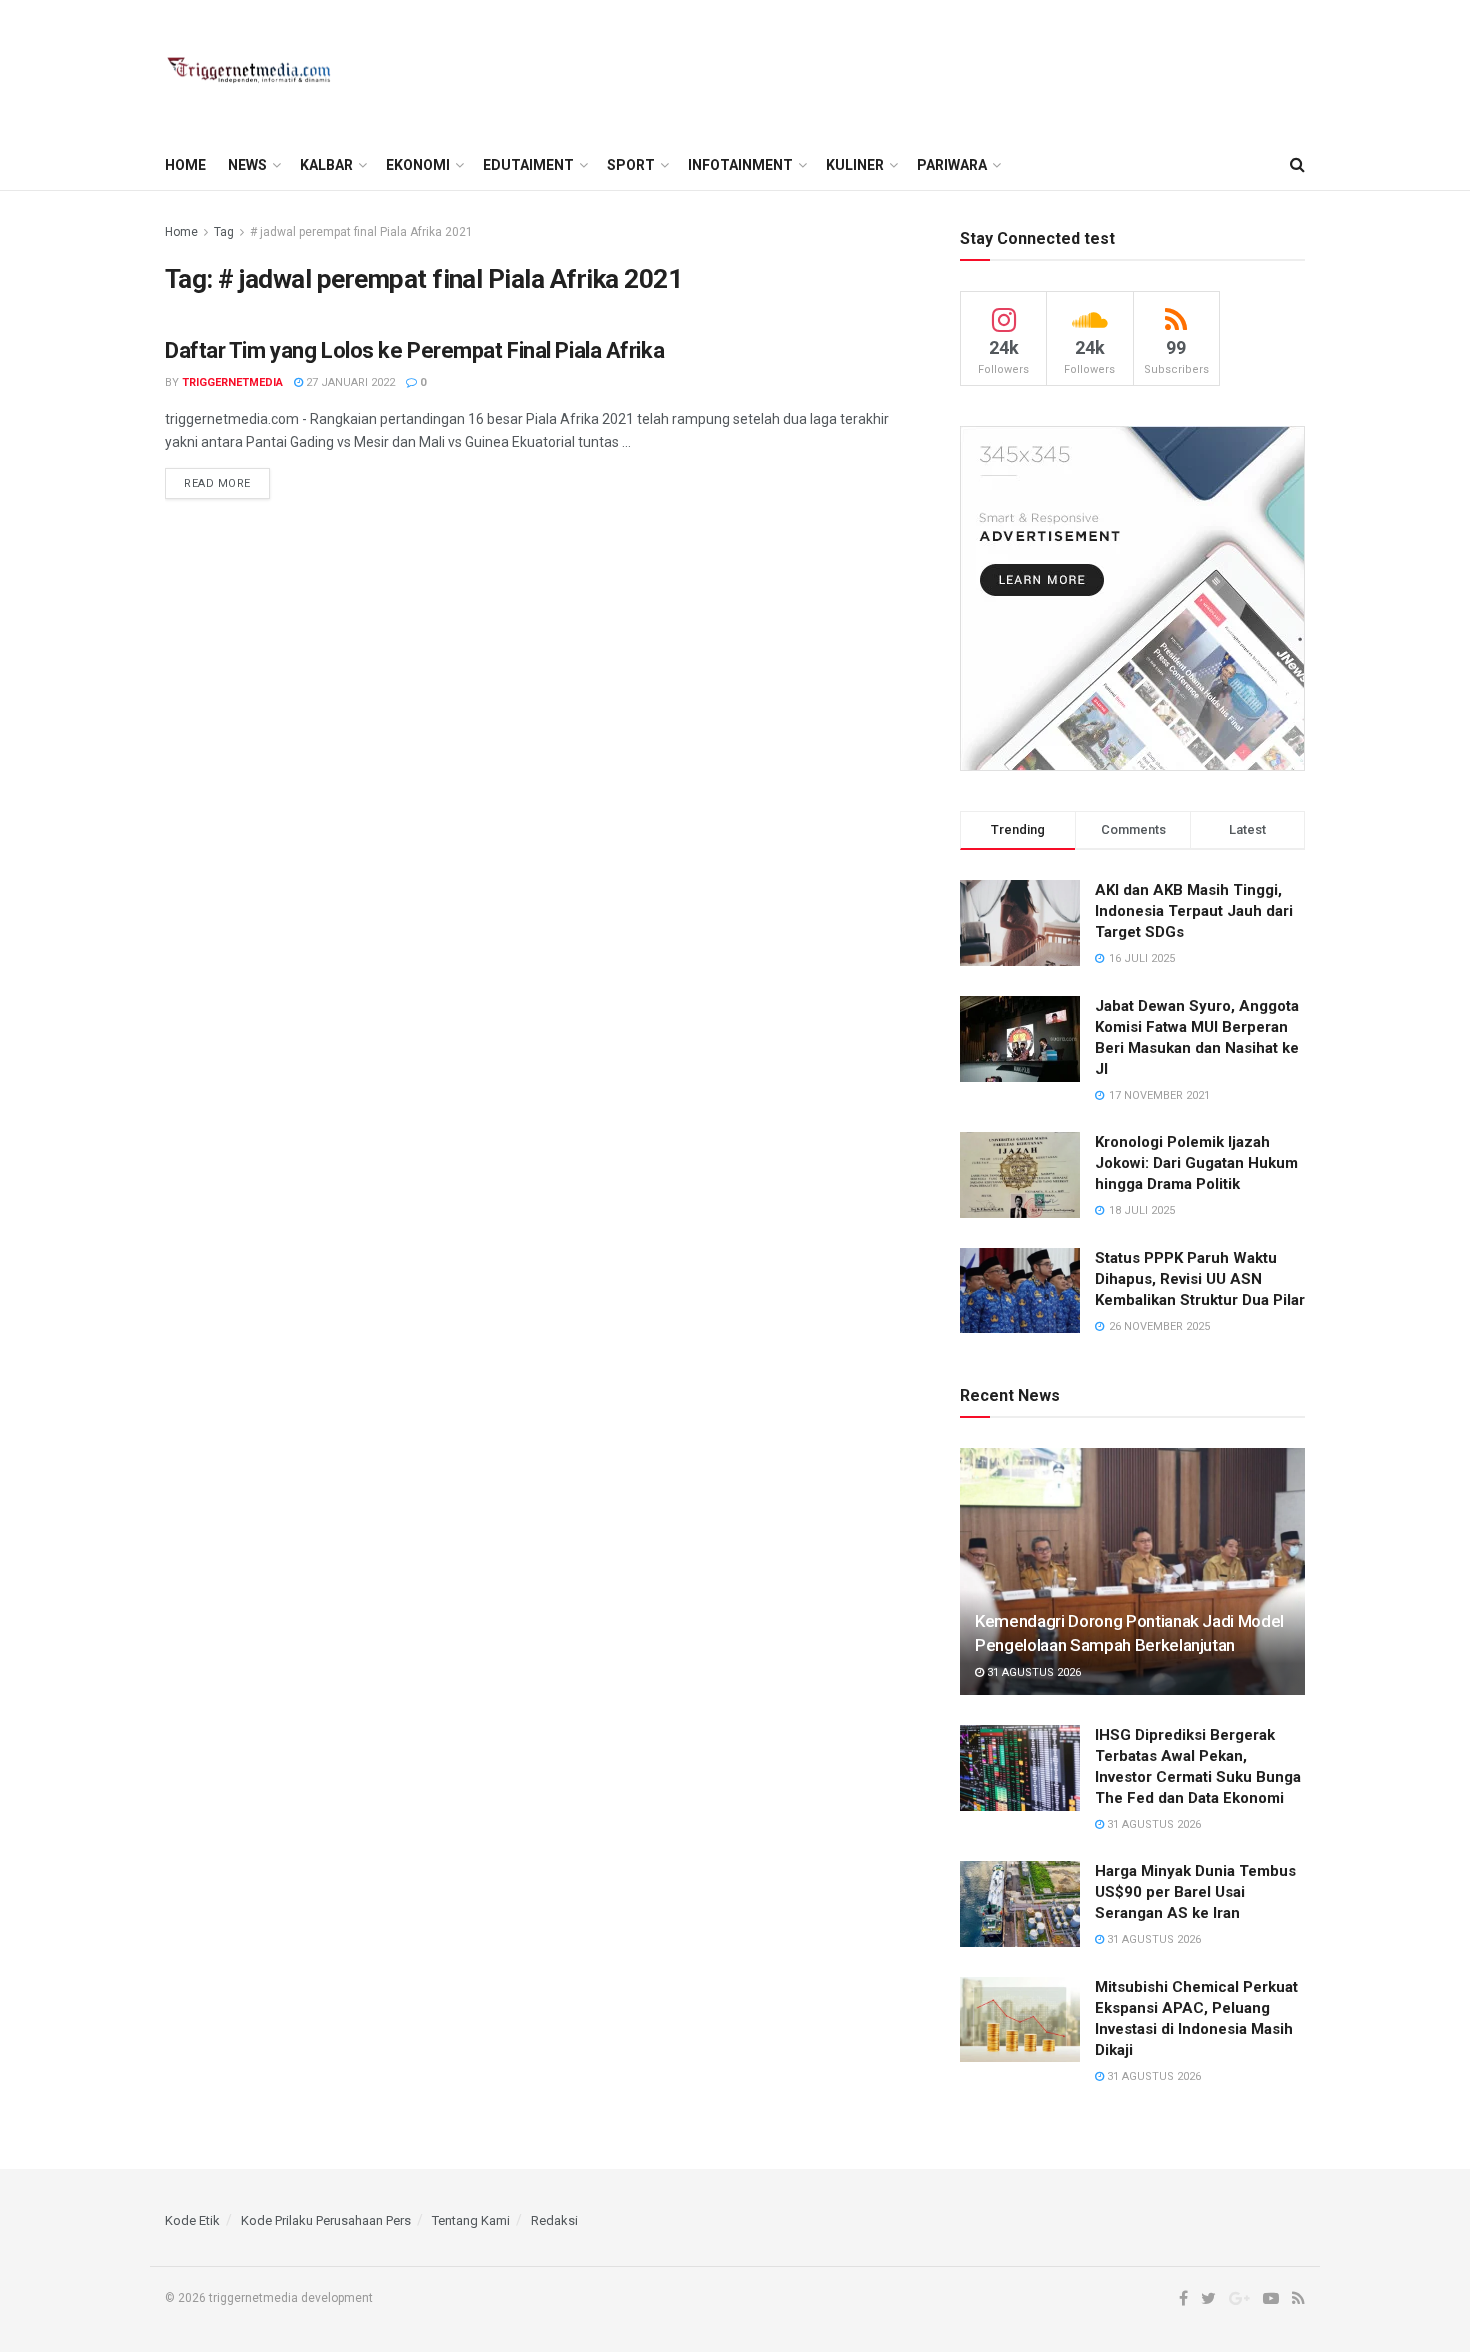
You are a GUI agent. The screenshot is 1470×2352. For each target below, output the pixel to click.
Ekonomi (418, 165)
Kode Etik (192, 2220)
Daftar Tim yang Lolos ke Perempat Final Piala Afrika (414, 350)
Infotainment (740, 165)
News (247, 165)
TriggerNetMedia (232, 382)
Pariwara (952, 165)
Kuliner (855, 165)
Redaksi (554, 2220)
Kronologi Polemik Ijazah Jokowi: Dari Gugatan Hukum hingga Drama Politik (1196, 1163)
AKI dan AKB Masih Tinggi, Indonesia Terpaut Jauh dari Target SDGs (1194, 911)
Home (185, 165)
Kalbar (326, 165)
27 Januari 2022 (349, 382)
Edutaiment (528, 165)
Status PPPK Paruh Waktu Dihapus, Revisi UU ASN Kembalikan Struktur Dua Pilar (1200, 1279)
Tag (224, 232)
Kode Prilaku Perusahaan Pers (326, 2220)
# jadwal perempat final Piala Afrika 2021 (361, 232)
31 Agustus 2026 (1032, 1672)
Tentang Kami (471, 2220)
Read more (217, 483)
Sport (631, 165)
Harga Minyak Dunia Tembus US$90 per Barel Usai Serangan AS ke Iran (1195, 1892)
